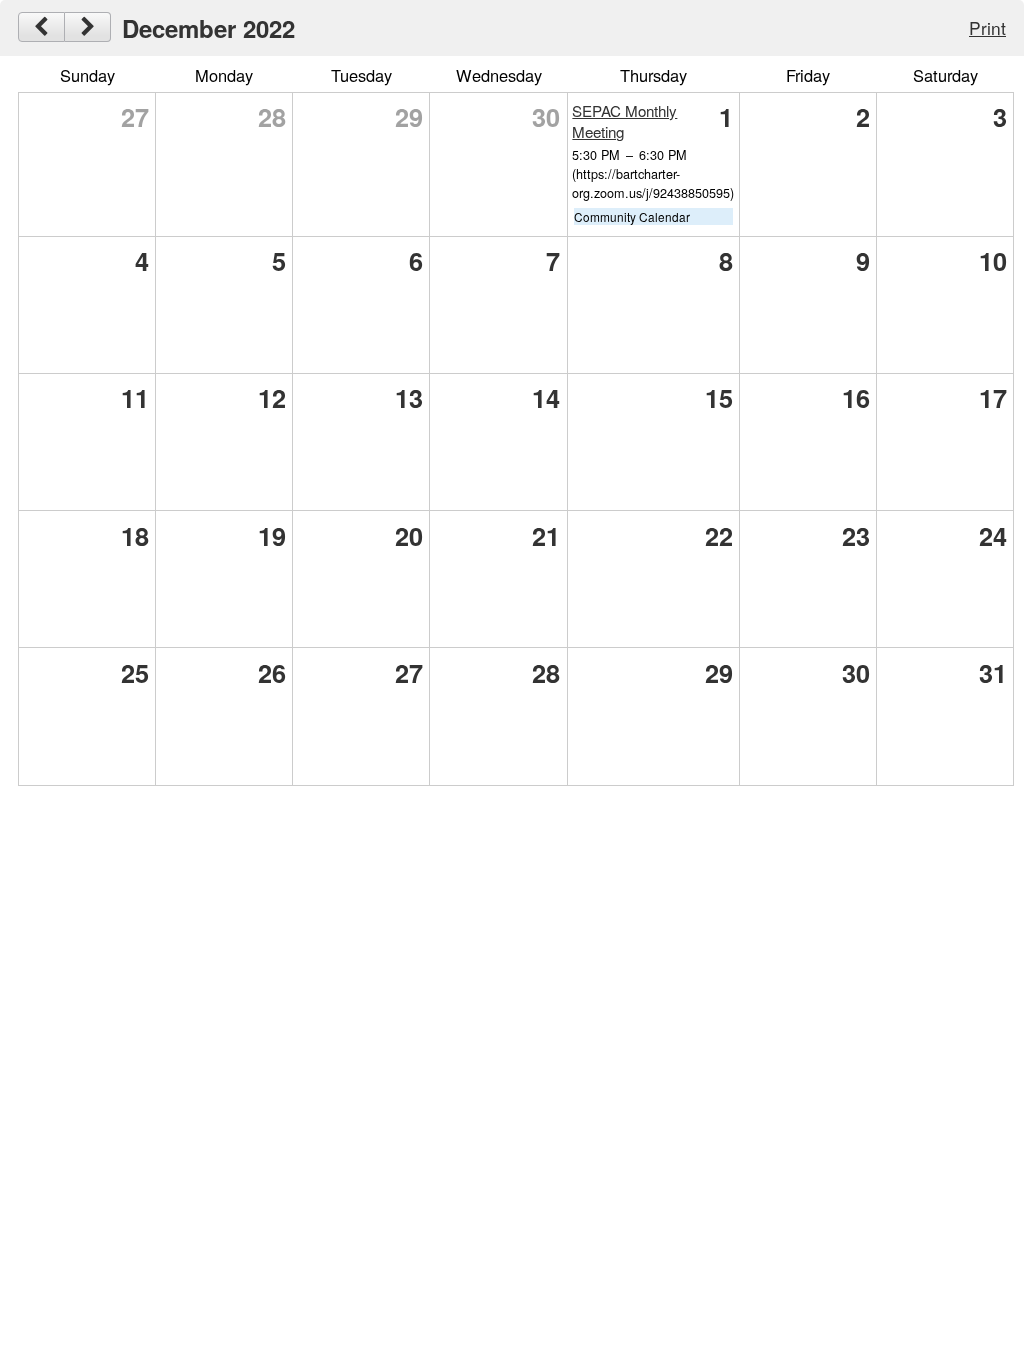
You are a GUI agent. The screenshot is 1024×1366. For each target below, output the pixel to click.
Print (987, 27)
